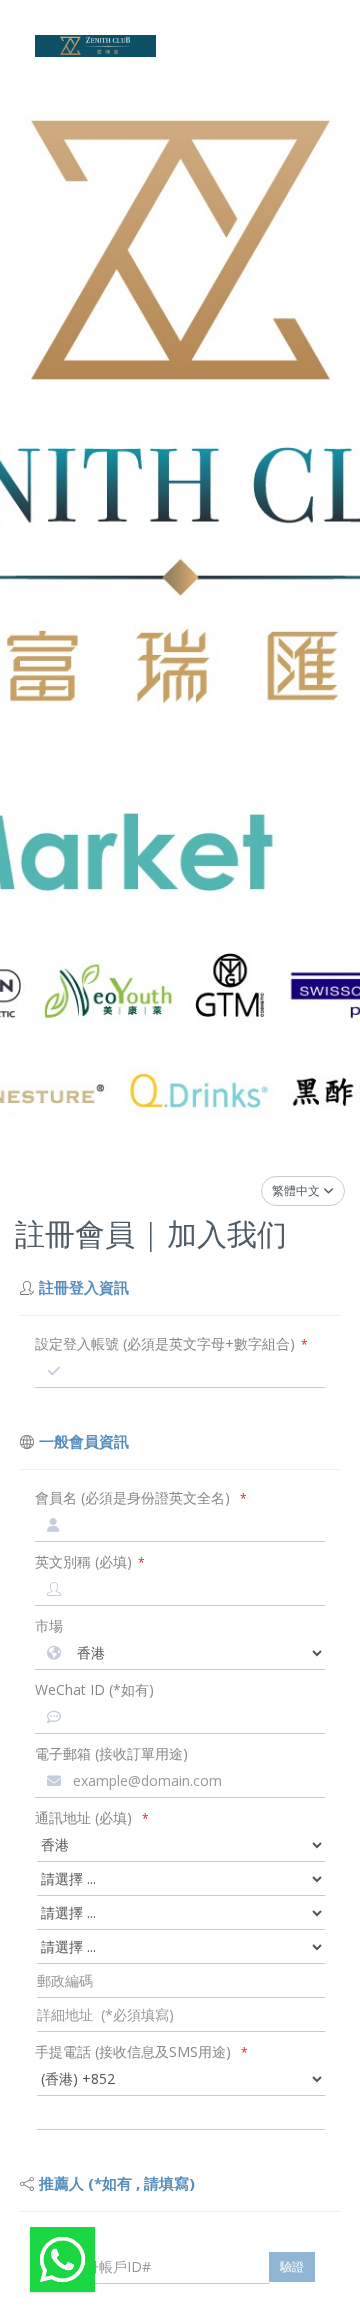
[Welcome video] (62, 2259)
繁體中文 (297, 1190)
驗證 (292, 2266)
